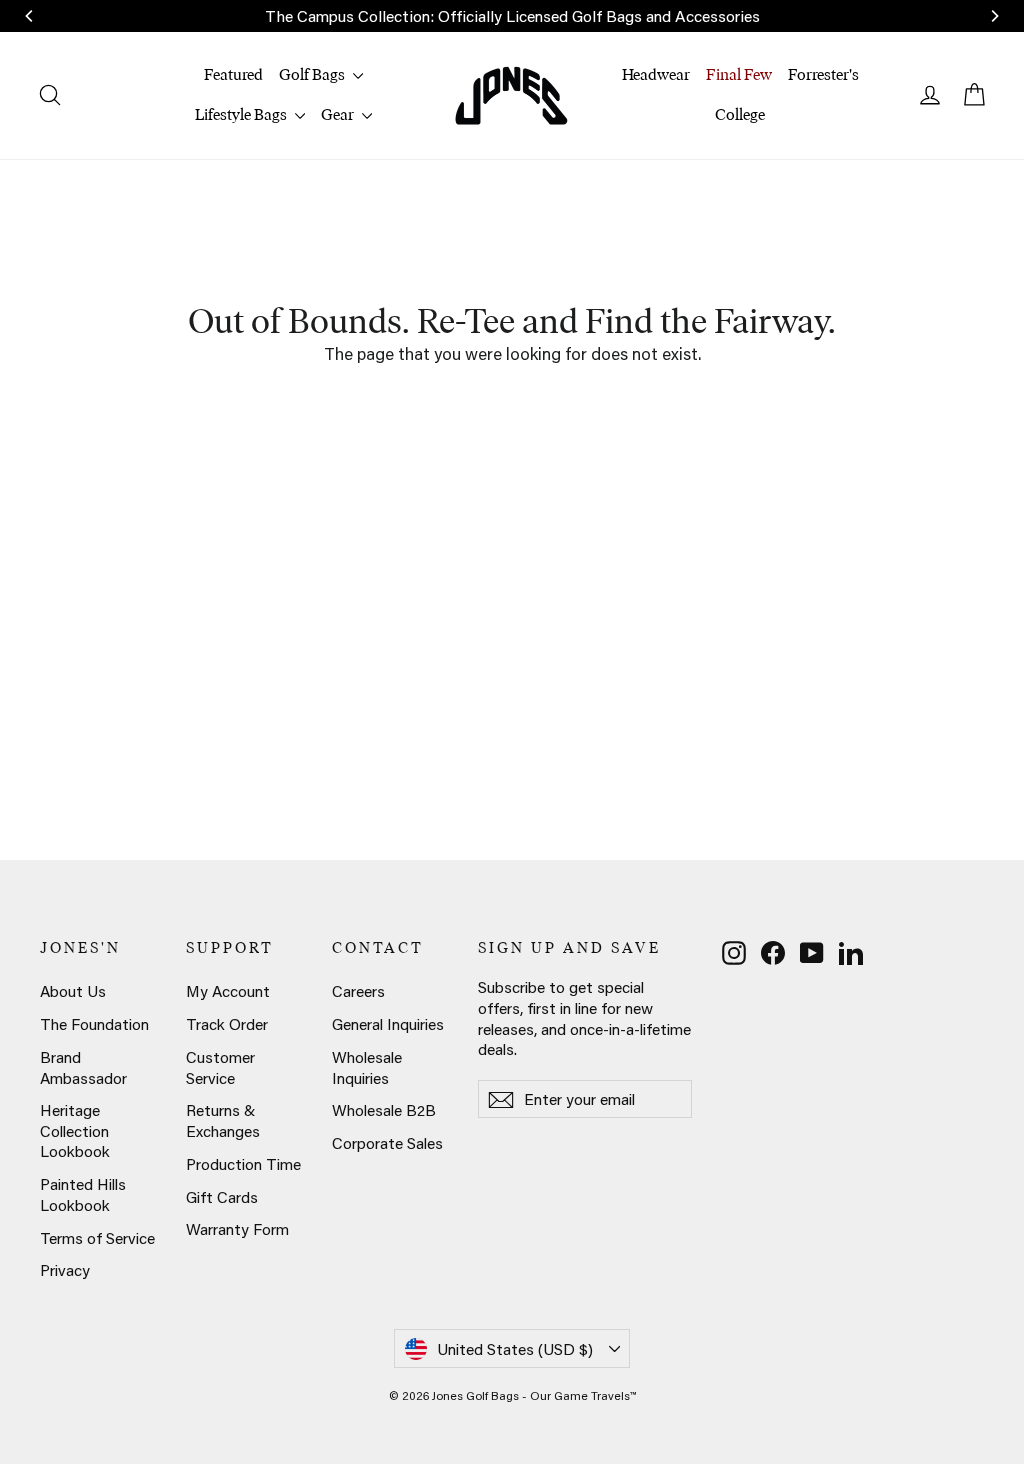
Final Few (739, 74)
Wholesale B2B (384, 1110)
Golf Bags (313, 74)
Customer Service (220, 1067)
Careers (358, 991)
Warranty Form (237, 1229)
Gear (339, 114)
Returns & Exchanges (223, 1120)
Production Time (243, 1164)
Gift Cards (222, 1197)
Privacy (65, 1270)
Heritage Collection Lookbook (75, 1130)
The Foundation (94, 1024)
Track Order (227, 1024)
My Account (228, 991)
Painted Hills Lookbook (83, 1194)
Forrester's (823, 74)
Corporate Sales (387, 1143)
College (740, 114)
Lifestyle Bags (242, 114)
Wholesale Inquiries (367, 1067)
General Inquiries (388, 1024)
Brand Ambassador (83, 1067)
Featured (233, 74)
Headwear (656, 74)
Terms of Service (97, 1238)
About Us (73, 991)
